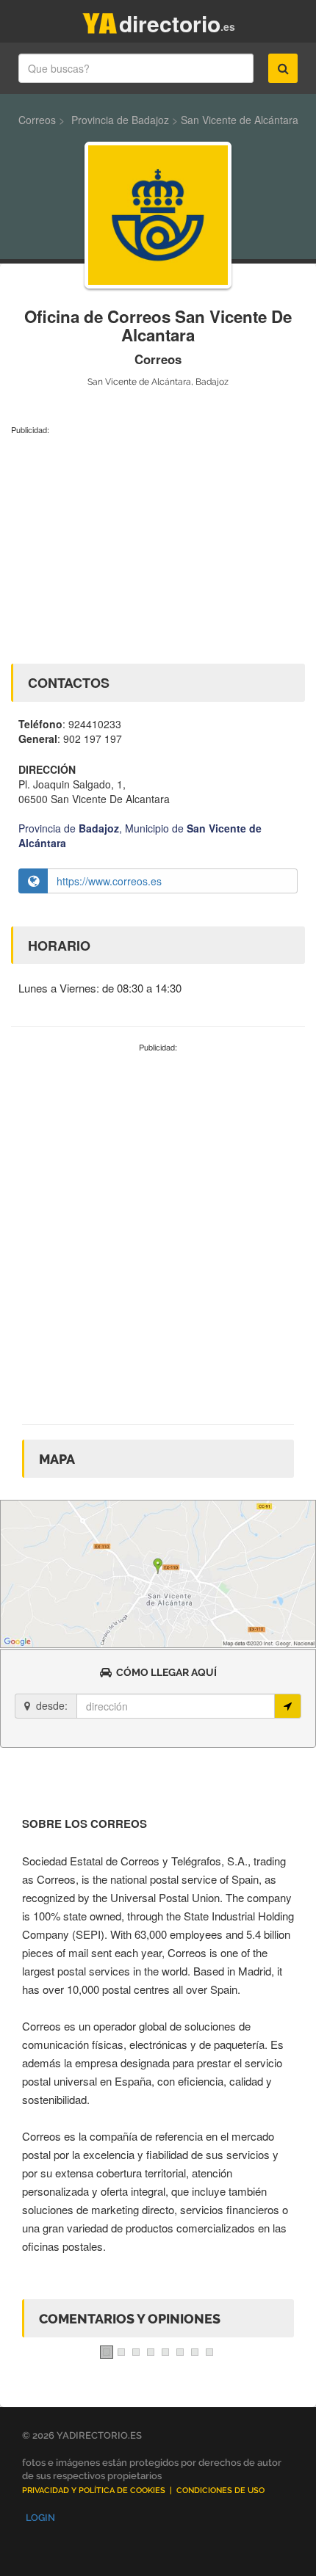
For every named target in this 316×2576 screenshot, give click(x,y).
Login (40, 2518)
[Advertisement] (158, 546)
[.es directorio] (100, 20)
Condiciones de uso (220, 2490)
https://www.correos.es (109, 881)
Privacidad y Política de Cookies (94, 2490)
